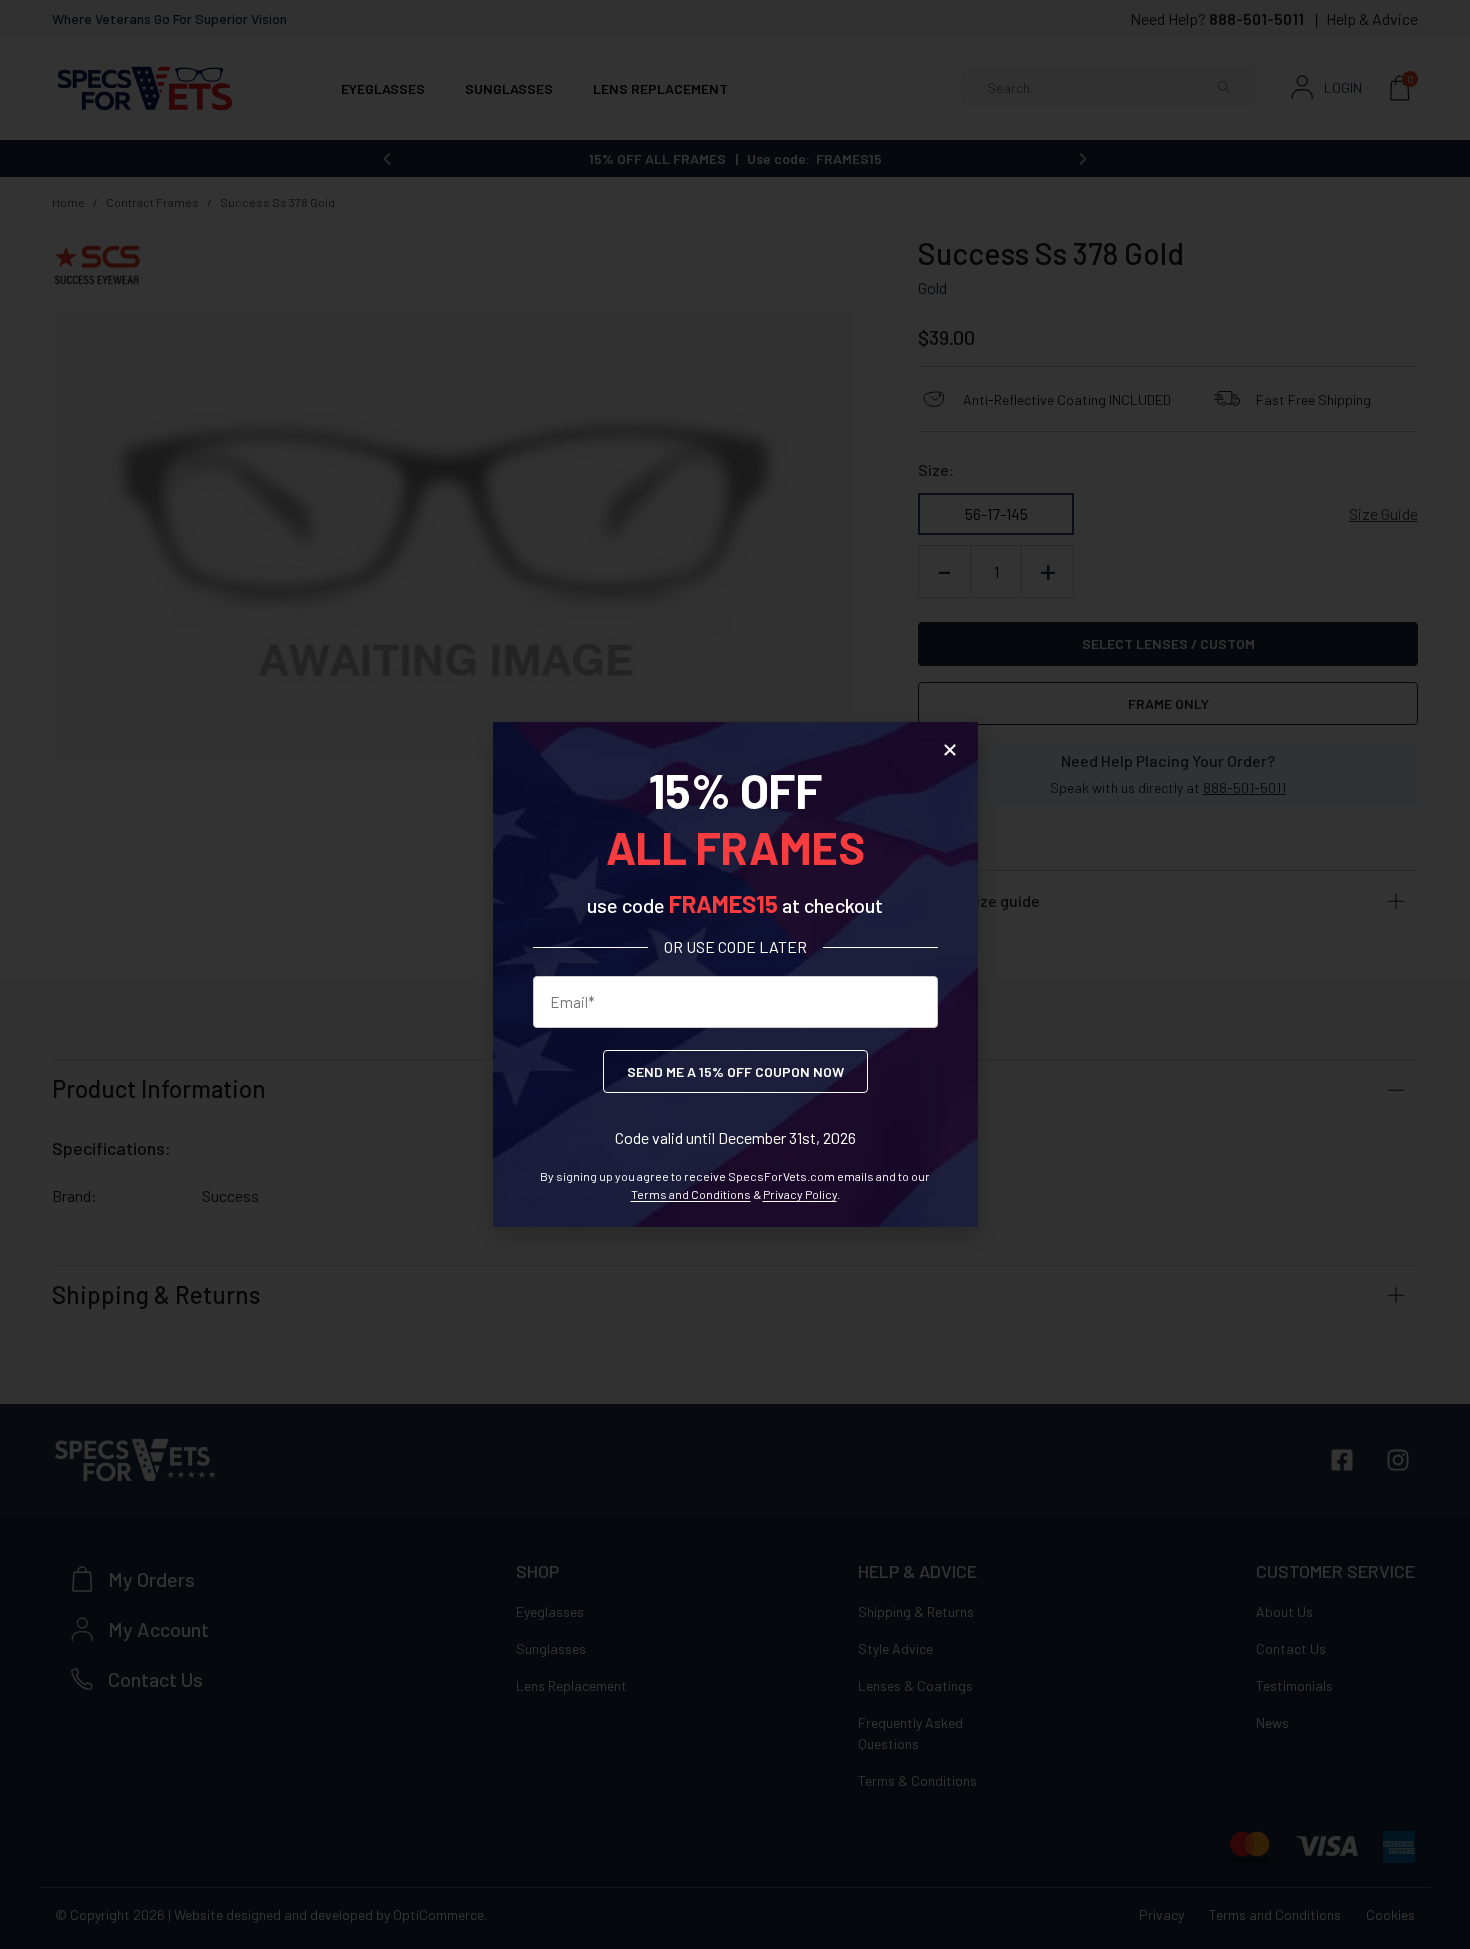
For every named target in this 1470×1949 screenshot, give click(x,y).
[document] (735, 974)
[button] (950, 750)
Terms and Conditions (691, 1194)
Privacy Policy (800, 1194)
